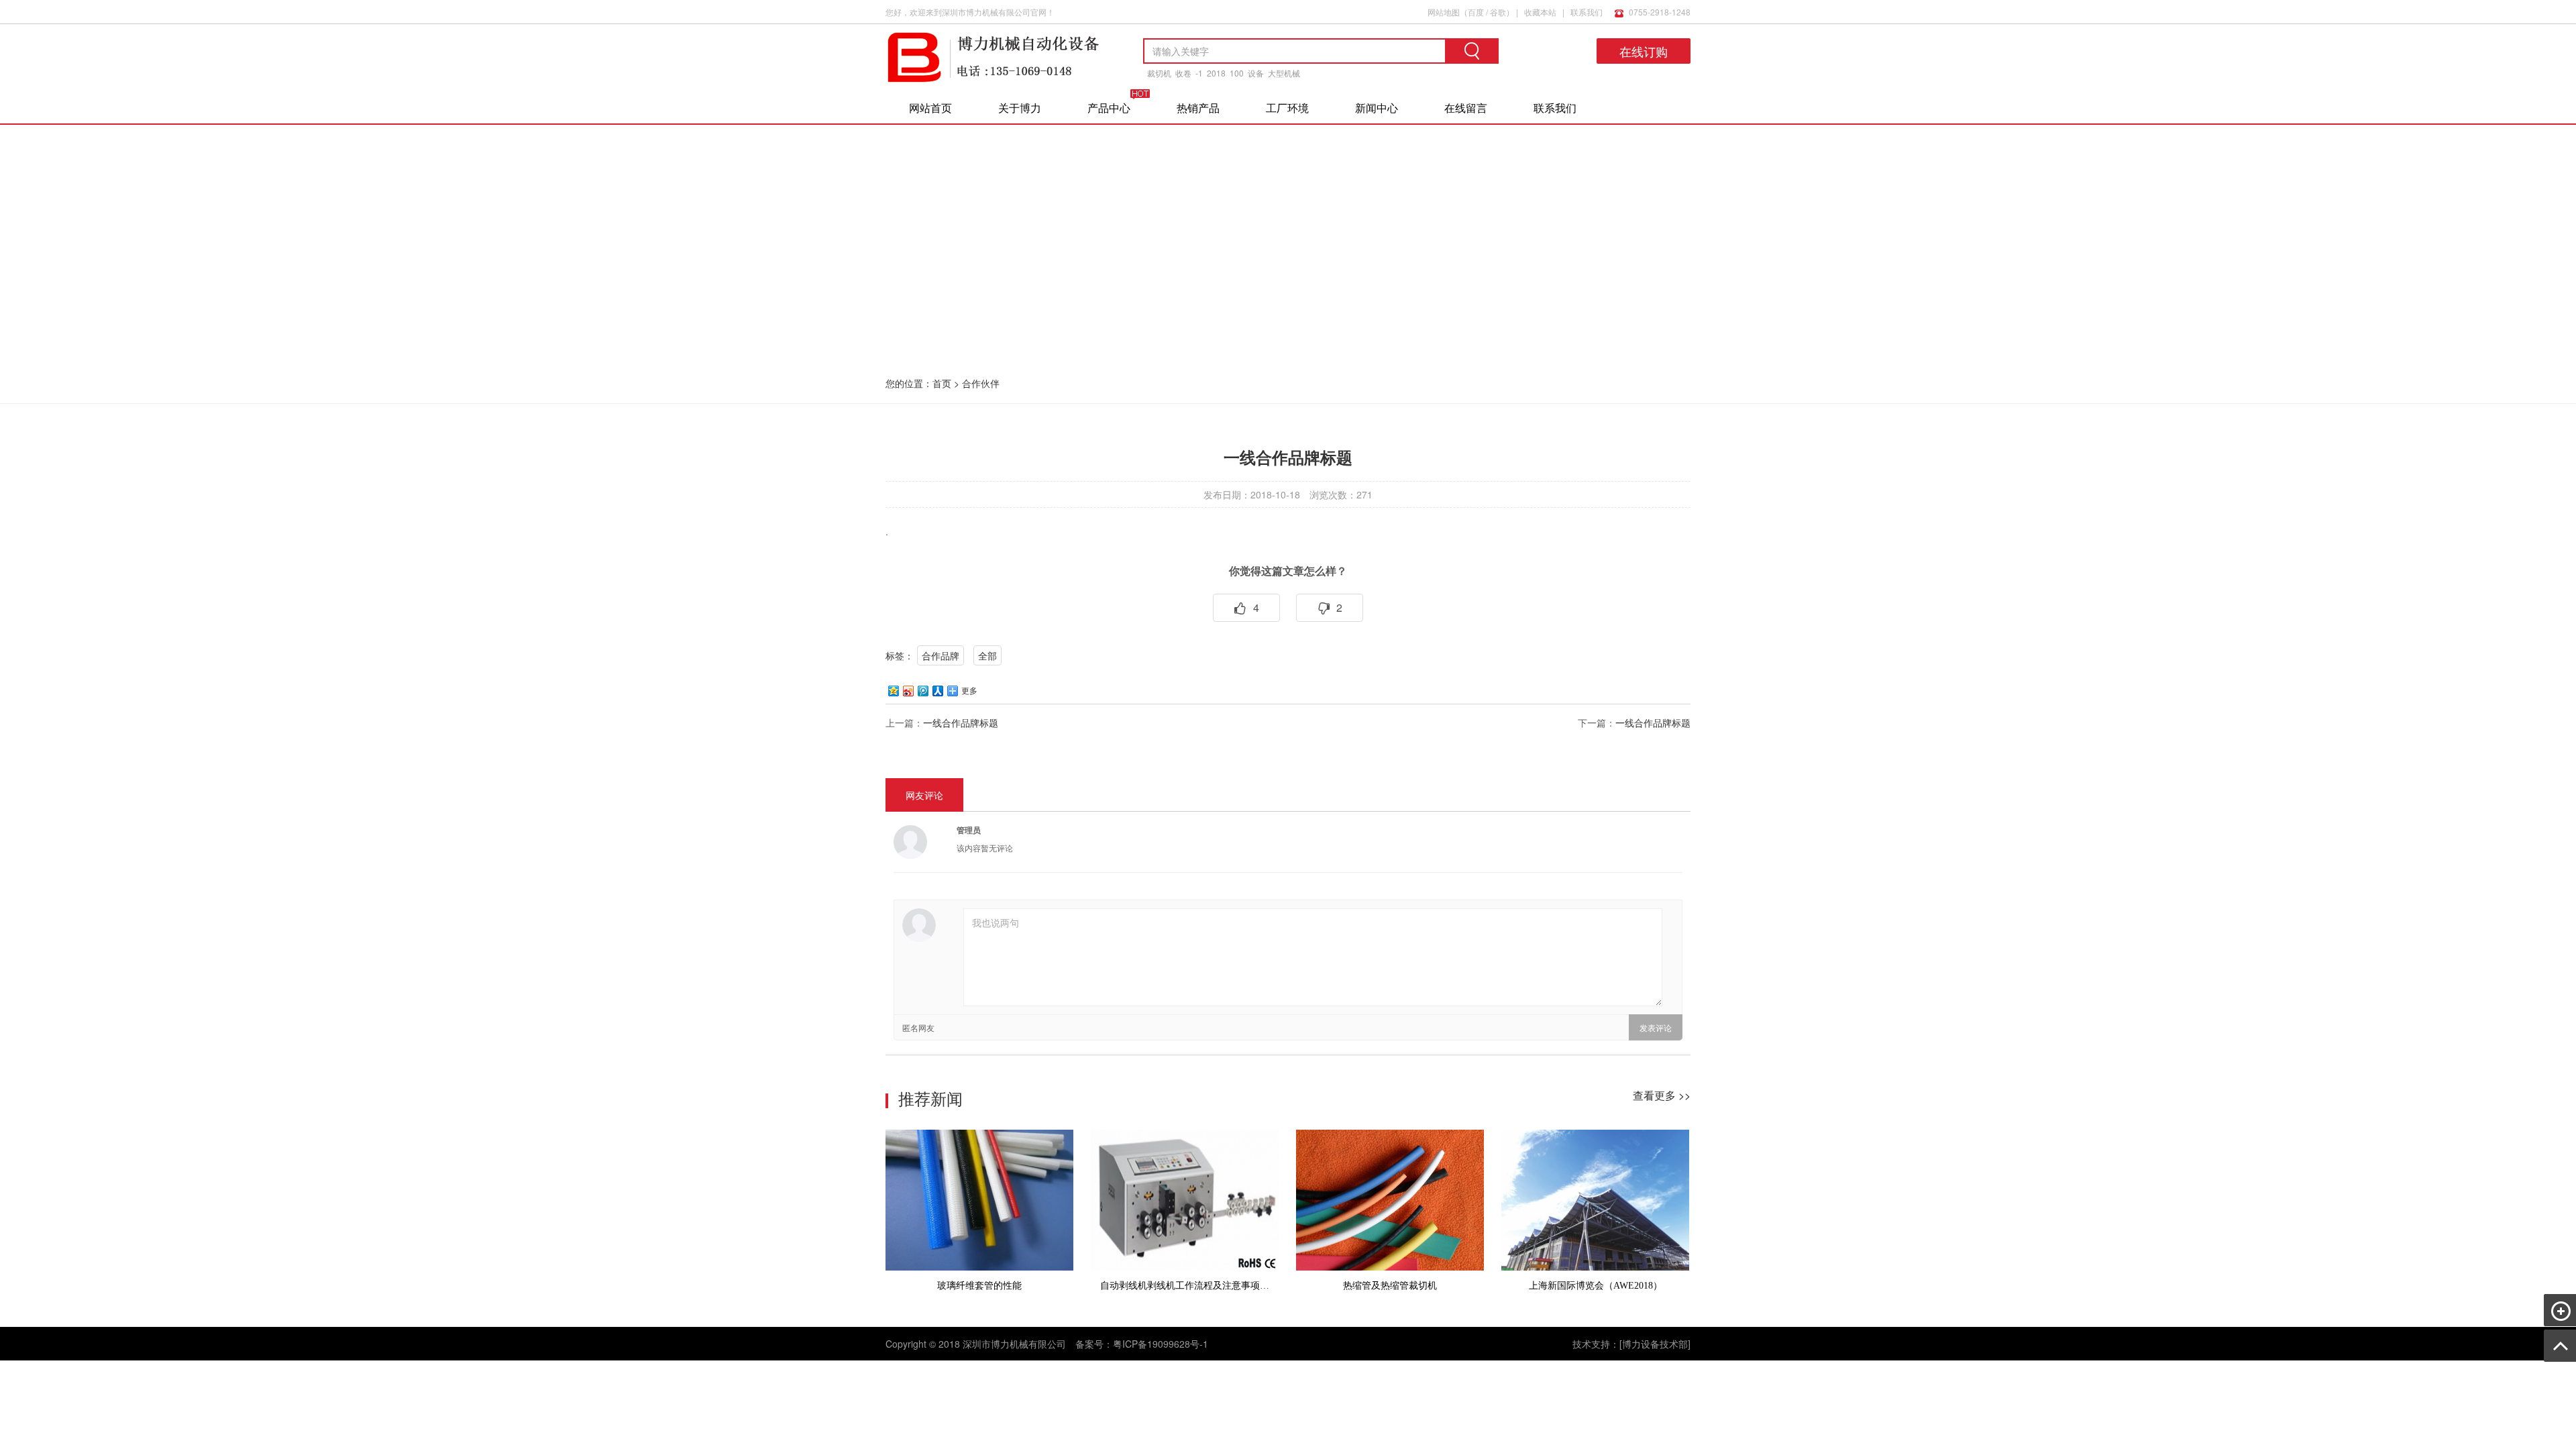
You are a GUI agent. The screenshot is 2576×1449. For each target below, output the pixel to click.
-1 (1199, 73)
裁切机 (1159, 73)
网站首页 (930, 108)
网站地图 (1444, 12)
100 (1237, 73)
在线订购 (1644, 51)
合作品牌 (941, 655)
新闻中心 (1377, 108)
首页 (942, 383)
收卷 (1183, 73)
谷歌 (1498, 12)
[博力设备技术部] (1655, 1344)
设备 (1256, 73)
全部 (987, 655)
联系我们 (1587, 12)
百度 (1476, 12)
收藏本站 (1540, 12)
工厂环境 (1287, 108)
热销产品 (1198, 108)
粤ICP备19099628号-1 (1161, 1344)
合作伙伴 (981, 383)
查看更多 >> (1662, 1095)
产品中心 (1109, 108)
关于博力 (1020, 108)
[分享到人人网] (937, 691)
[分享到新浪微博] (908, 691)
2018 (1216, 73)
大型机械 (1284, 73)
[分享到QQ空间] (893, 691)
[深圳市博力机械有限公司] (993, 80)
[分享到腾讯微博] (922, 691)
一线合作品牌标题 (961, 722)
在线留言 (1466, 108)
